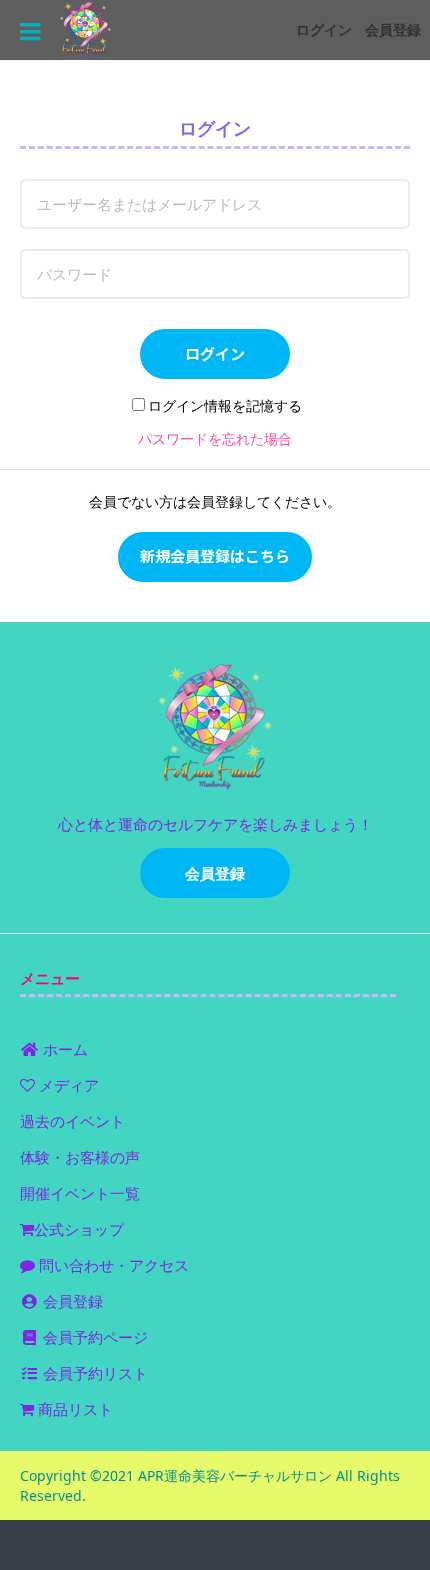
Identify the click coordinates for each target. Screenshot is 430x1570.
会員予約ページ (93, 1337)
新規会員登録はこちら (215, 555)
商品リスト (73, 1409)
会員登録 (393, 29)
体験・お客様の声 (80, 1157)
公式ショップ (79, 1229)
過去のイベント (72, 1121)
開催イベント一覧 (80, 1193)
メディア (67, 1085)
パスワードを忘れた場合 (215, 438)
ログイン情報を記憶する (225, 405)
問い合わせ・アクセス (112, 1265)
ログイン (324, 29)
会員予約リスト (93, 1373)
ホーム (63, 1049)
